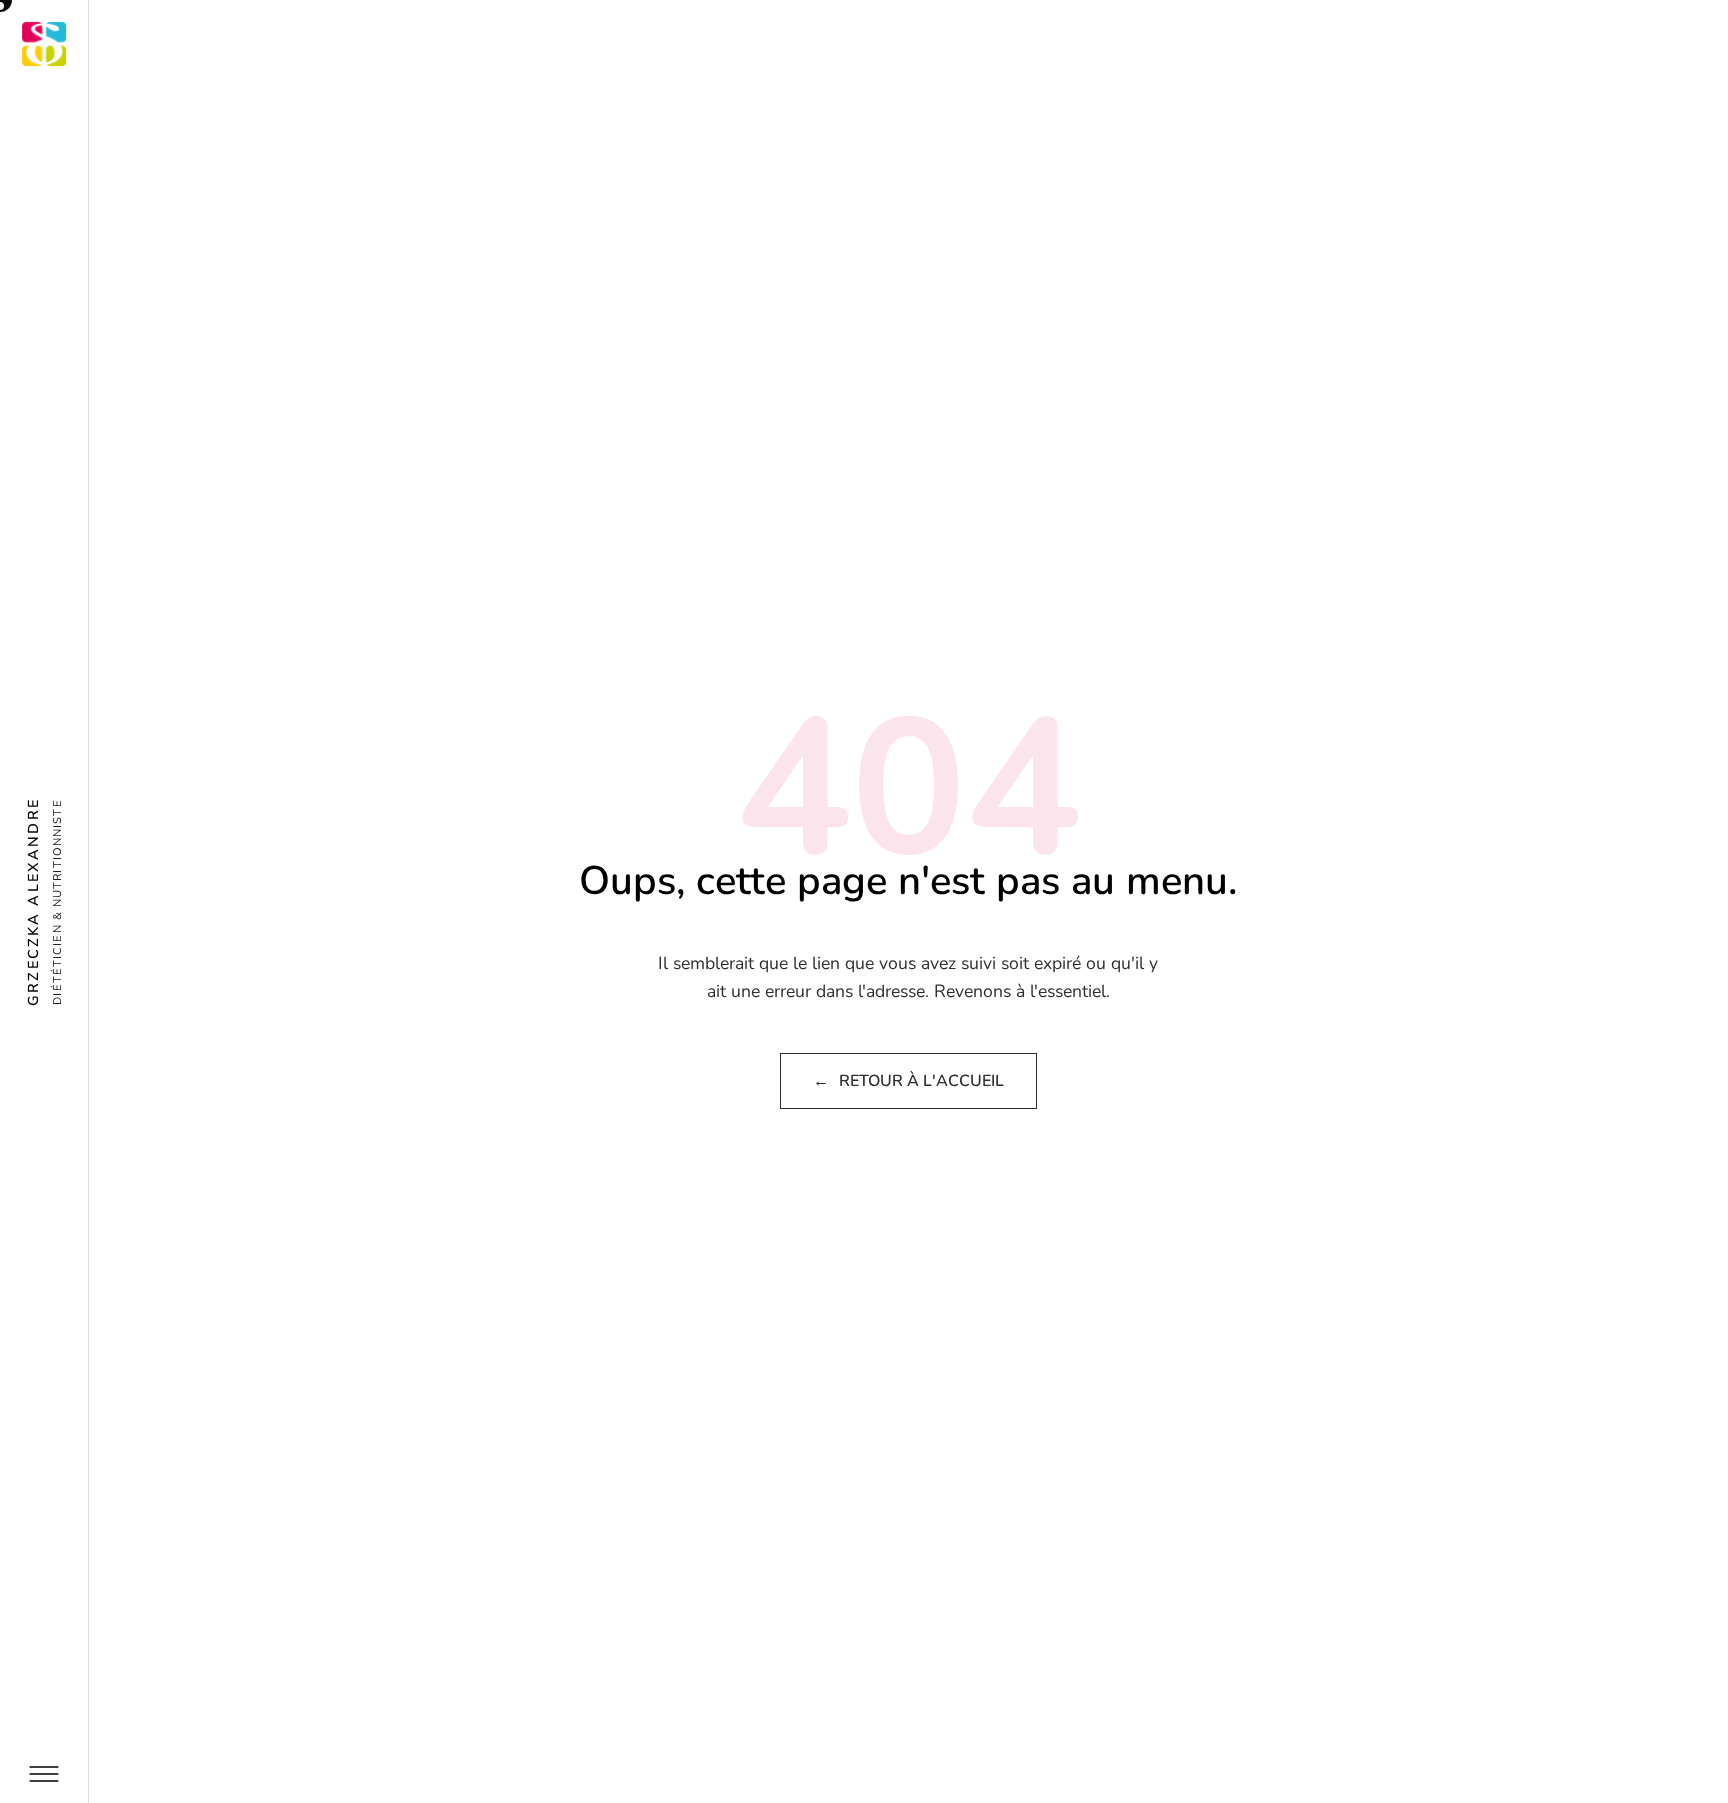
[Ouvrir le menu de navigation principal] (44, 1774)
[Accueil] (44, 44)
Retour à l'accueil (908, 1081)
